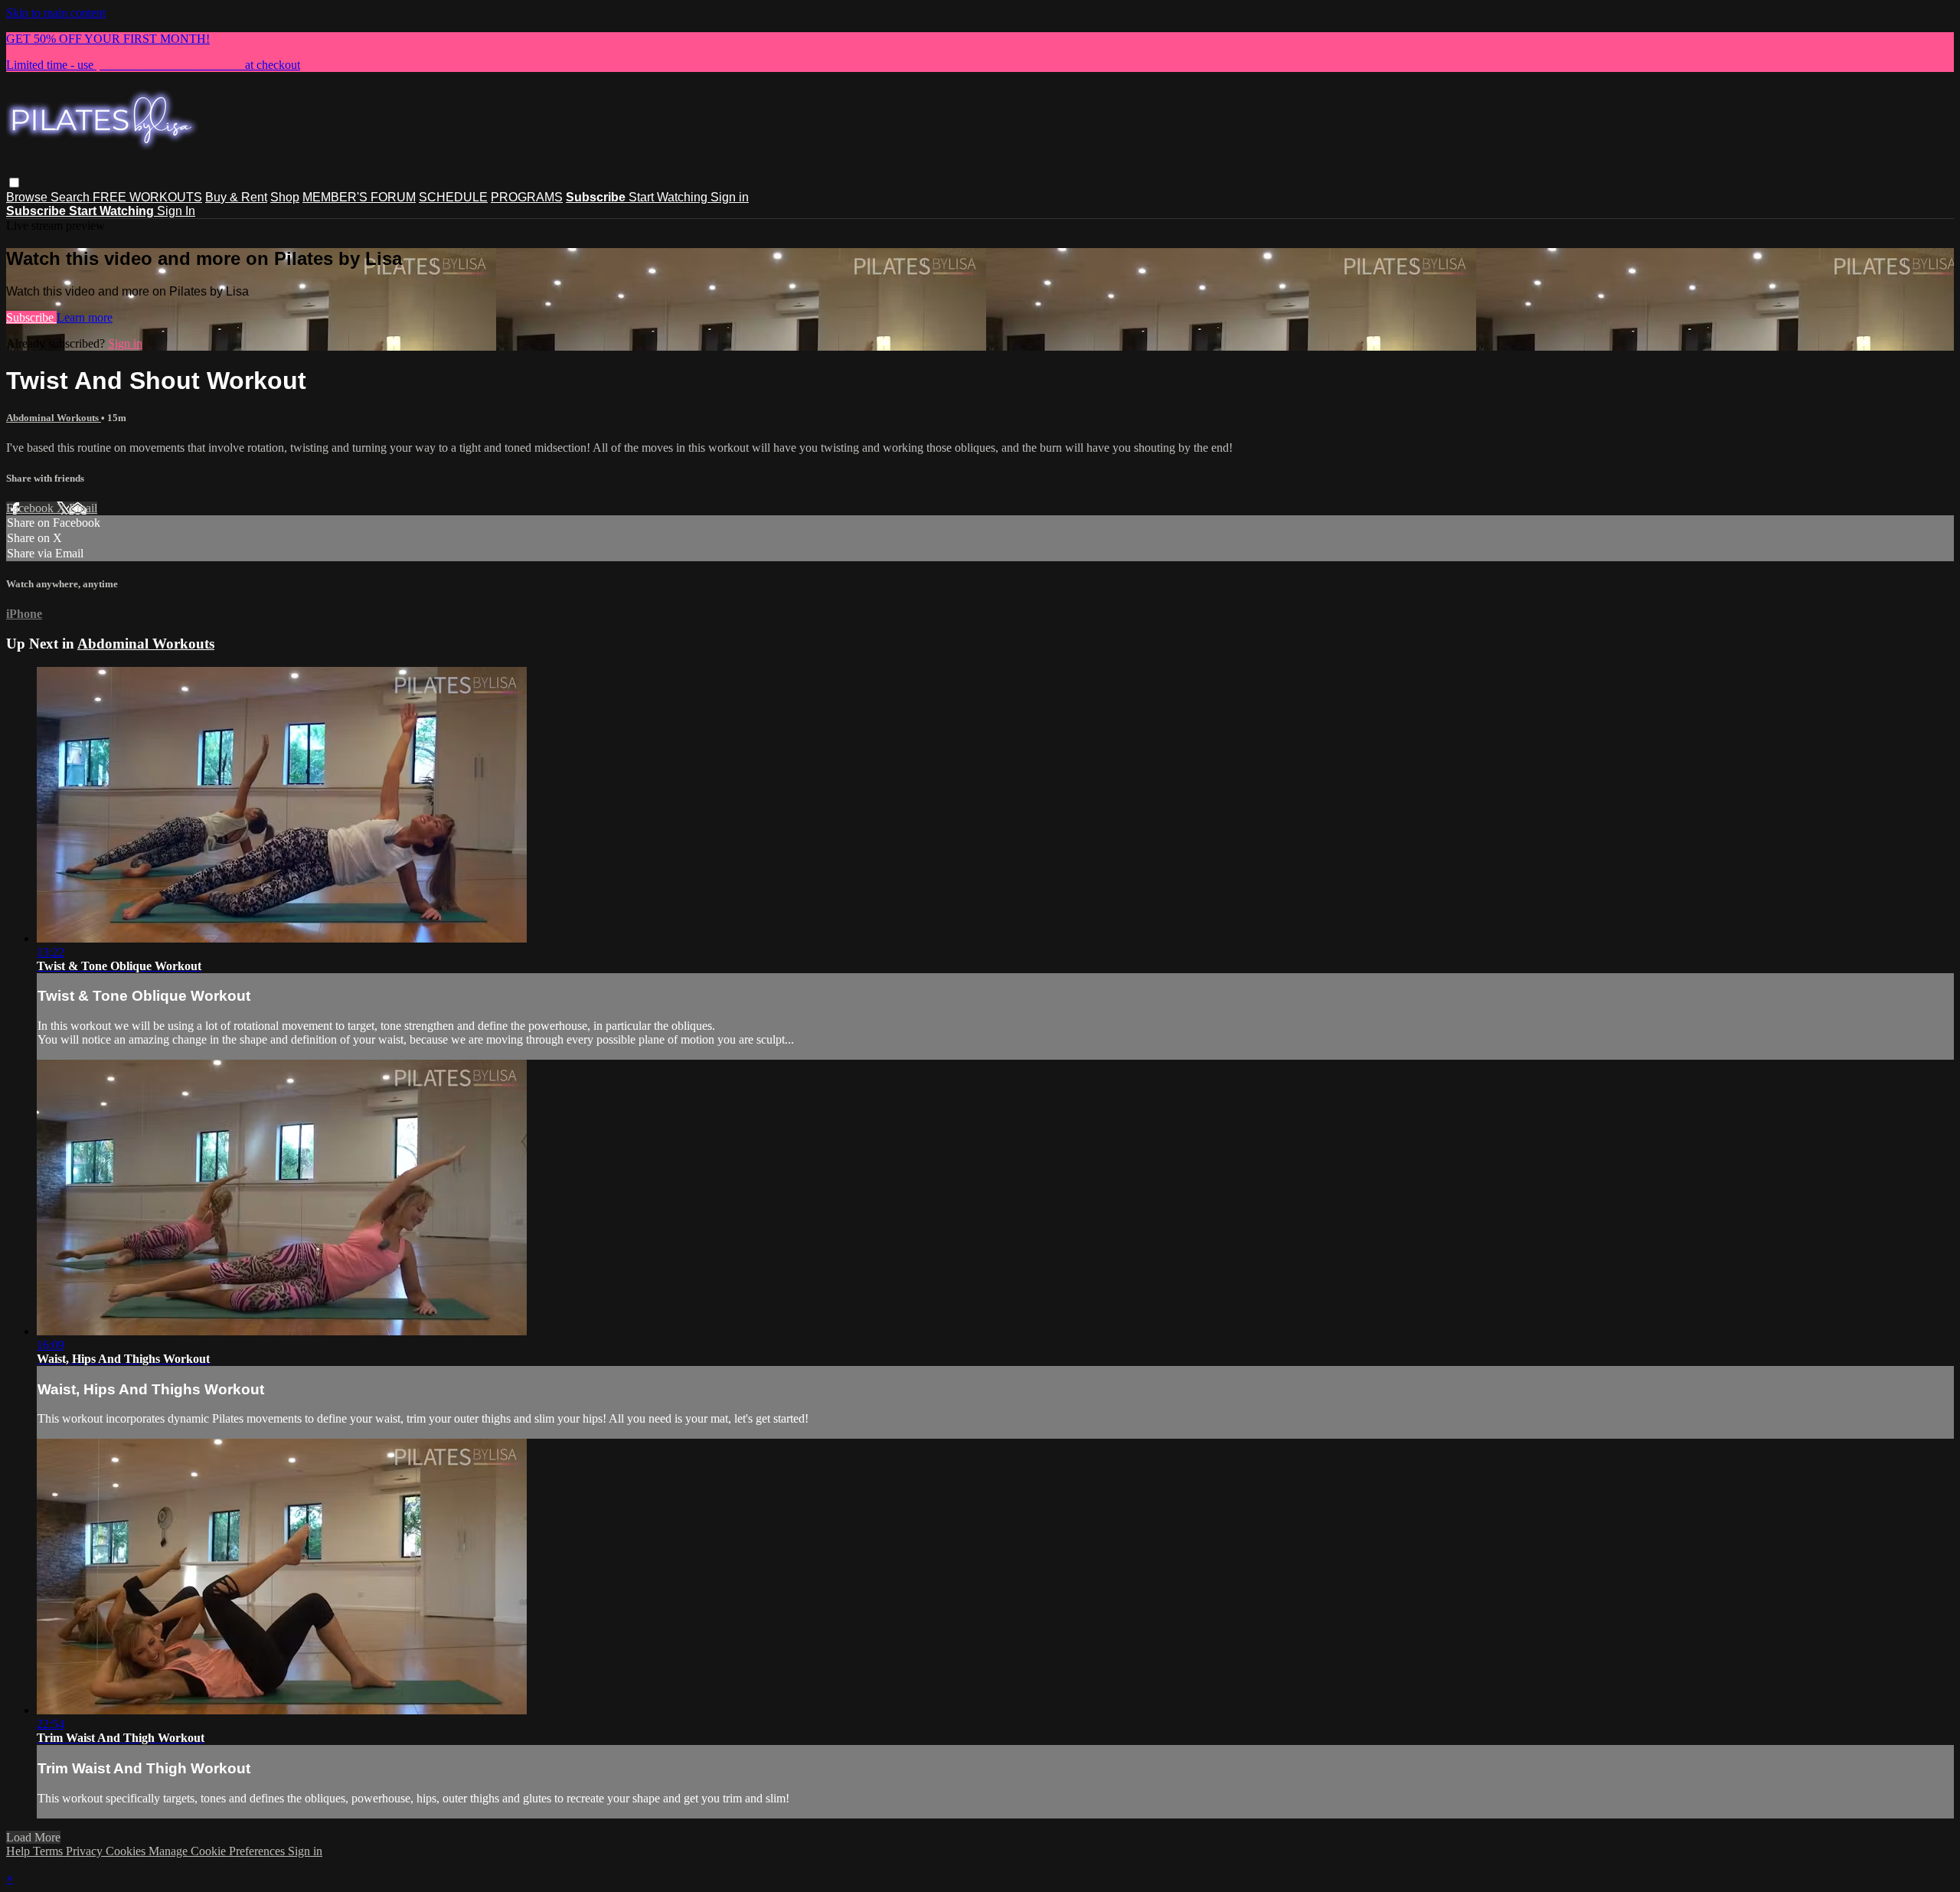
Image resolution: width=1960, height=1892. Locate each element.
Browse (28, 197)
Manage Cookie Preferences (218, 1851)
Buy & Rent (236, 197)
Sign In (176, 211)
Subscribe (31, 317)
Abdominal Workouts (54, 418)
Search (72, 197)
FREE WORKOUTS (147, 197)
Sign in (730, 197)
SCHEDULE (453, 197)
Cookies (127, 1851)
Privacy (86, 1851)
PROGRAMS (527, 197)
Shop (285, 197)
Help (20, 1851)
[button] (14, 183)
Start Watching (670, 197)
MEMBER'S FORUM (359, 197)
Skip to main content (56, 13)
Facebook (31, 508)
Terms (49, 1851)
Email (83, 508)
